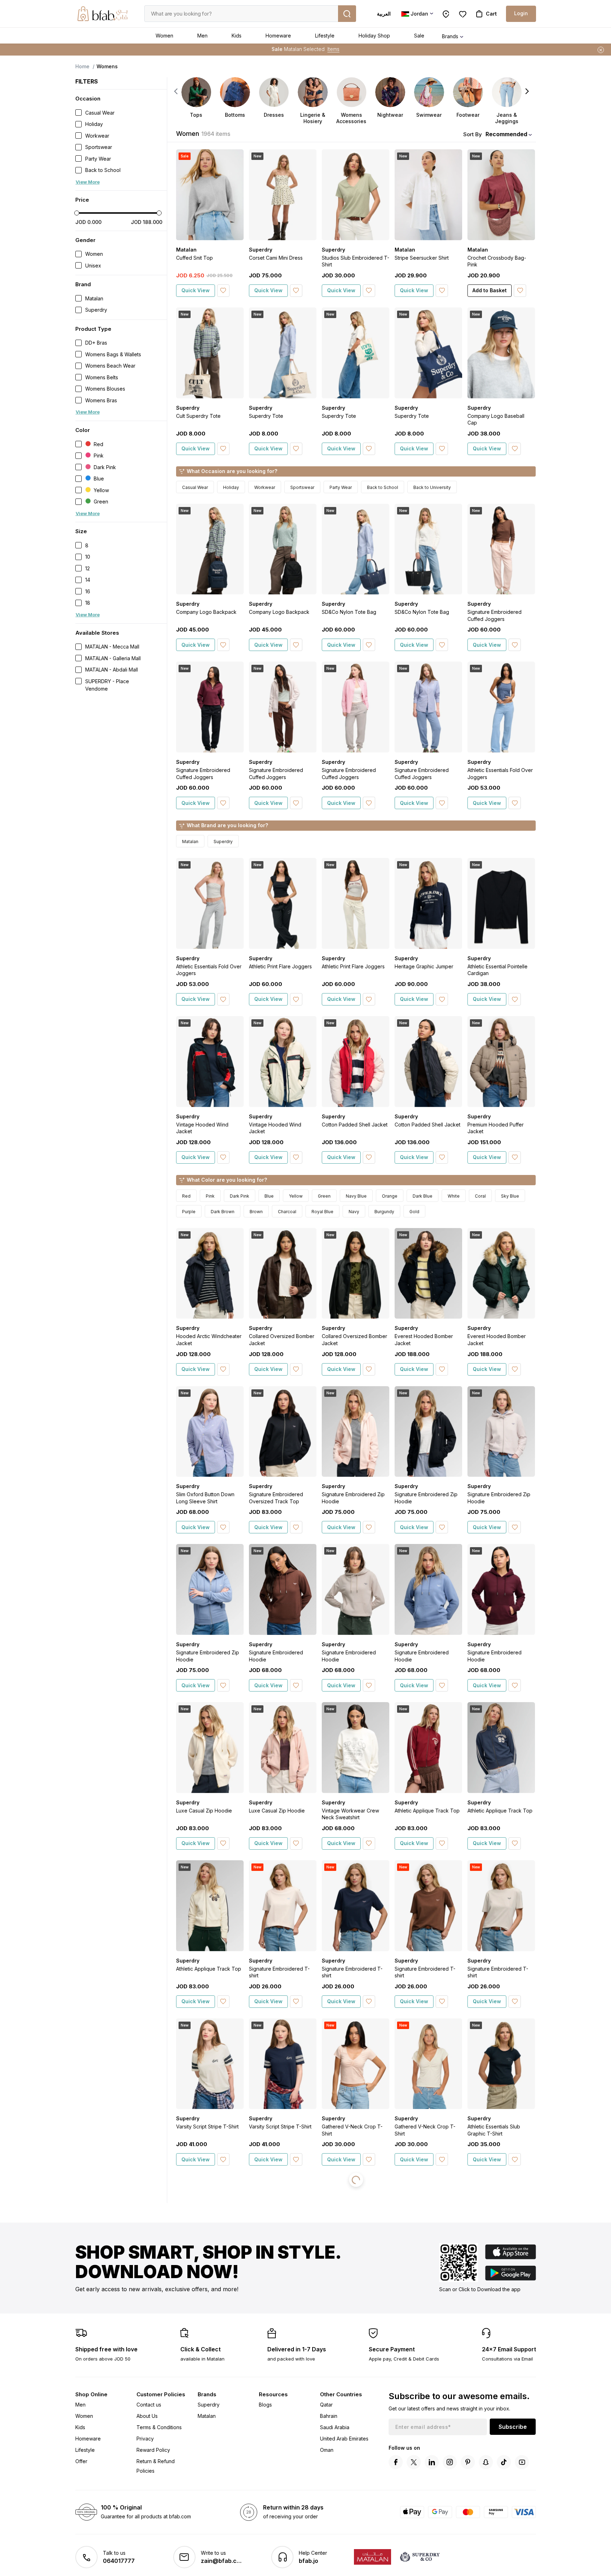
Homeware (278, 36)
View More (88, 182)
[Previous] (176, 91)
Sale (419, 36)
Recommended (506, 134)
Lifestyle (325, 36)
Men (202, 36)
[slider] (77, 213)
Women (164, 36)
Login (521, 13)
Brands (450, 36)
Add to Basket (490, 290)
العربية (384, 14)
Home (82, 66)
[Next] (527, 91)
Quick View (196, 290)
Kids (237, 36)
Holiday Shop (374, 36)
